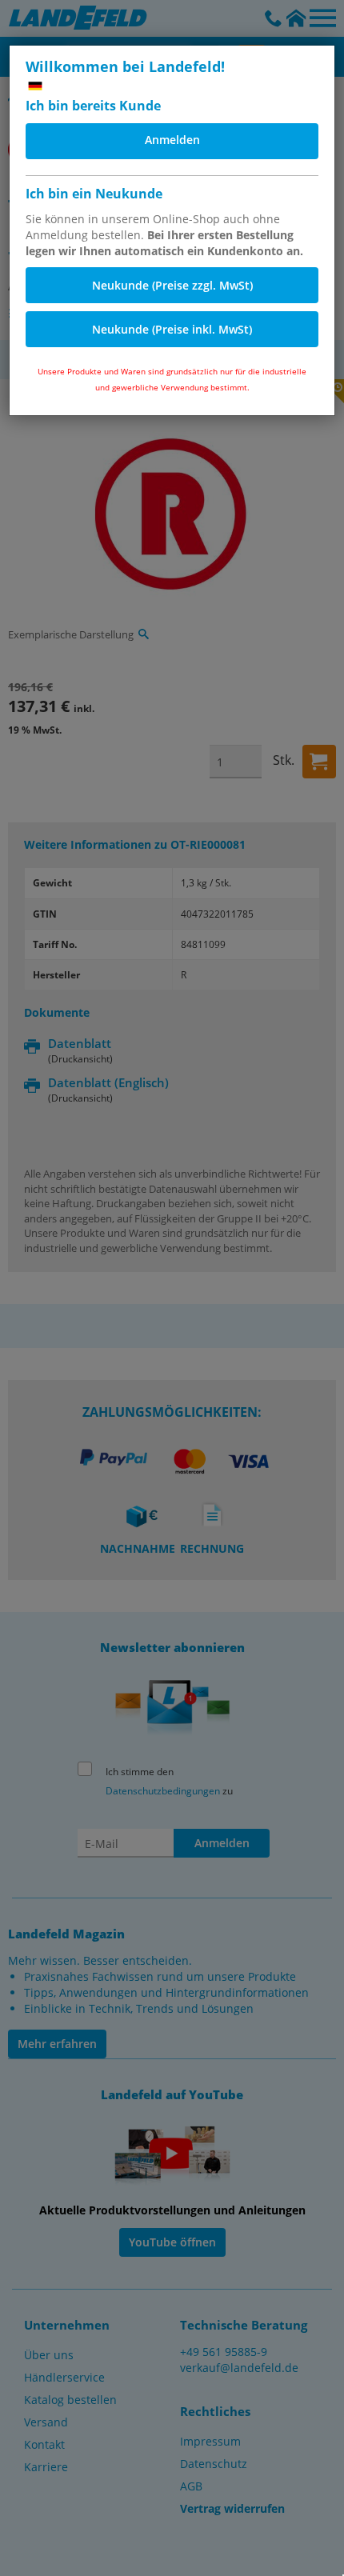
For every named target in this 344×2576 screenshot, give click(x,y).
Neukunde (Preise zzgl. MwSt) (172, 285)
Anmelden (172, 140)
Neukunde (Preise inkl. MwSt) (172, 329)
